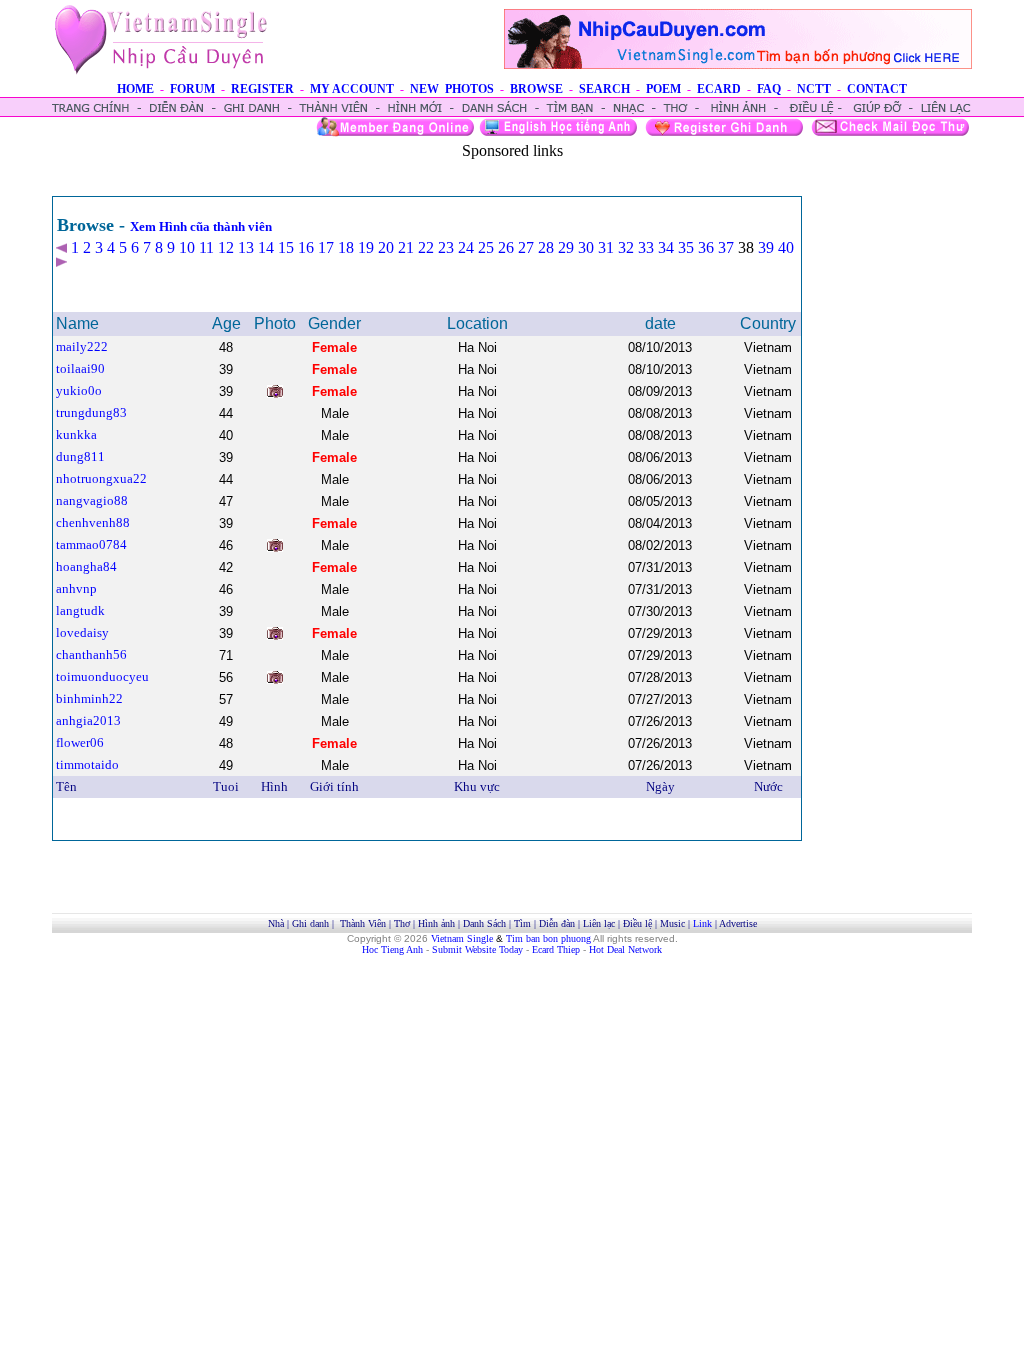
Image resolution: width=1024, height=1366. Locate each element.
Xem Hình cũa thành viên (201, 226)
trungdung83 (91, 412)
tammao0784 (91, 544)
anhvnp (76, 588)
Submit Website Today (477, 949)
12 (226, 247)
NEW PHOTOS (452, 89)
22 (426, 247)
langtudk (80, 610)
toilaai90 (80, 368)
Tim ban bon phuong (548, 938)
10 (187, 247)
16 (306, 247)
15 (286, 247)
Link (702, 923)
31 (606, 247)
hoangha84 (86, 566)
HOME (135, 89)
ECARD (719, 89)
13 (246, 247)
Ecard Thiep (556, 949)
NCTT (814, 89)
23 (446, 247)
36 (706, 247)
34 (666, 247)
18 (346, 247)
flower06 (80, 742)
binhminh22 (89, 698)
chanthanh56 (91, 654)
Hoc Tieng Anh (392, 949)
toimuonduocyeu (102, 676)
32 (626, 247)
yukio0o (79, 390)
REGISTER (262, 89)
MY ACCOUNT (352, 89)
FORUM (192, 89)
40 (786, 247)
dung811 (80, 456)
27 (526, 247)
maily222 (82, 346)
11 (206, 247)
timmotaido (87, 764)
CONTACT (877, 89)
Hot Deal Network (625, 949)
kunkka (76, 434)
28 (546, 247)
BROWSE (536, 89)
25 (486, 247)
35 (686, 247)
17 (326, 247)
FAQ (769, 89)
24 (466, 247)
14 (266, 247)
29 (566, 247)
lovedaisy (82, 632)
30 (586, 247)
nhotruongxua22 (101, 478)
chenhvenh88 (93, 522)
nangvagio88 (92, 500)
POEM (663, 89)
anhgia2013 (88, 720)
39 (766, 247)
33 (646, 247)
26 (506, 247)
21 (406, 247)
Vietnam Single (462, 938)
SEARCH (604, 89)
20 (386, 247)
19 (366, 247)
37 (726, 247)
